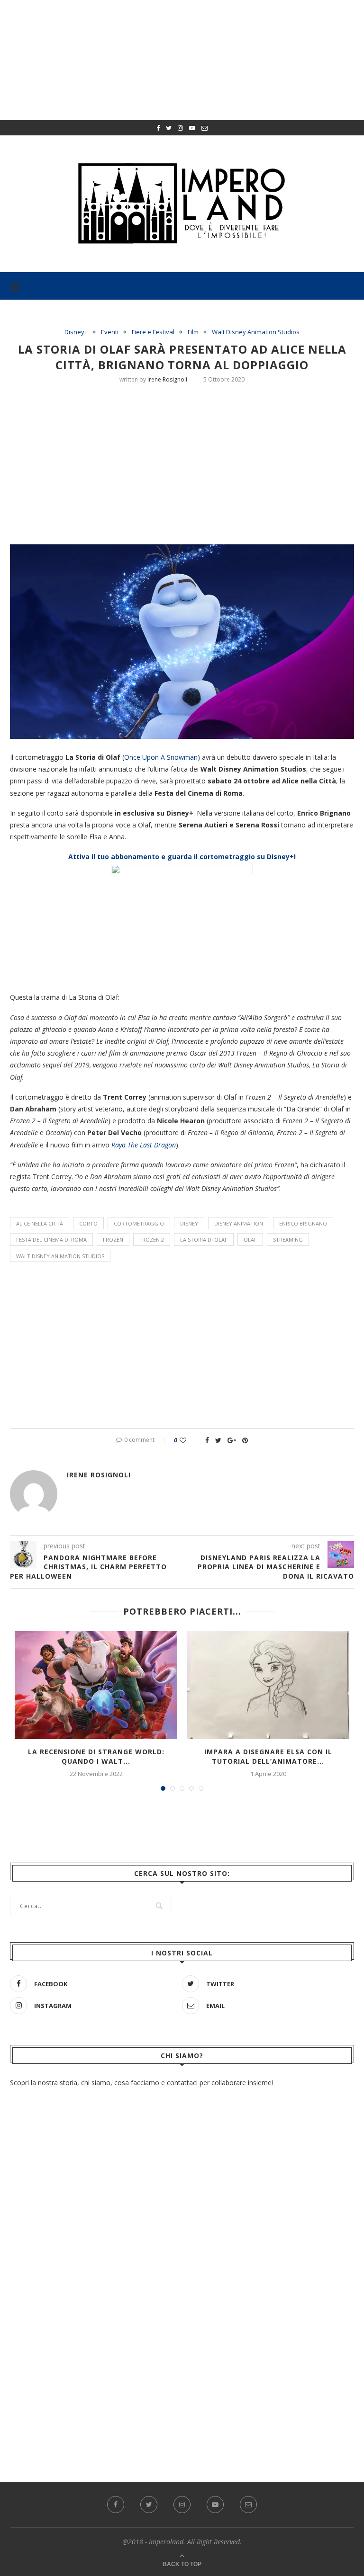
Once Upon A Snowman (161, 757)
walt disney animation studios (60, 1256)
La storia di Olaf (204, 1239)
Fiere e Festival (153, 332)
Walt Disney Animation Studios (256, 332)
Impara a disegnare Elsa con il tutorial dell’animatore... (268, 1756)
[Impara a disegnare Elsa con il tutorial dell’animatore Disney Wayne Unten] (268, 1685)
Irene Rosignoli (167, 379)
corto (88, 1223)
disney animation (239, 1223)
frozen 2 (152, 1239)
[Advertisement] (187, 462)
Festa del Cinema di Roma (51, 1239)
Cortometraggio (139, 1223)
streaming (288, 1239)
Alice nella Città (40, 1223)
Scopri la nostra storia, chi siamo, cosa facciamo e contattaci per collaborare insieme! (141, 2083)
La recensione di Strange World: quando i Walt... (96, 1756)
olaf (250, 1239)
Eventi (110, 332)
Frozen (113, 1239)
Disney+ (76, 332)
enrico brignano (303, 1223)
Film (193, 332)
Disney (189, 1223)
